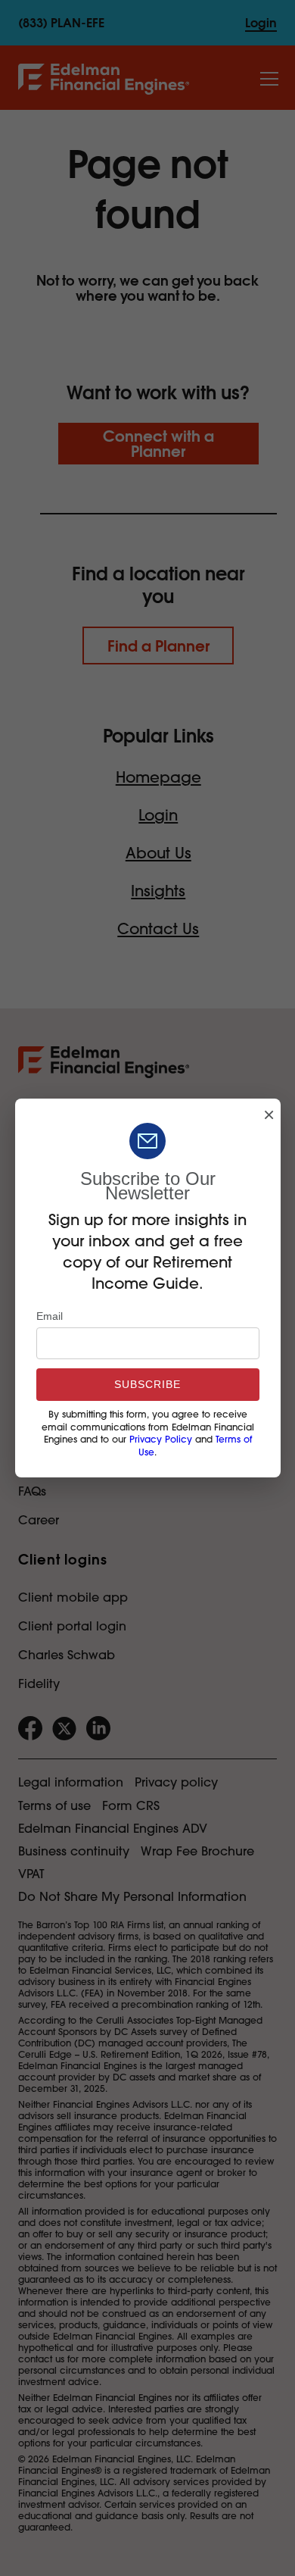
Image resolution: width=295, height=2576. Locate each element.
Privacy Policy (161, 1440)
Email (50, 1316)
